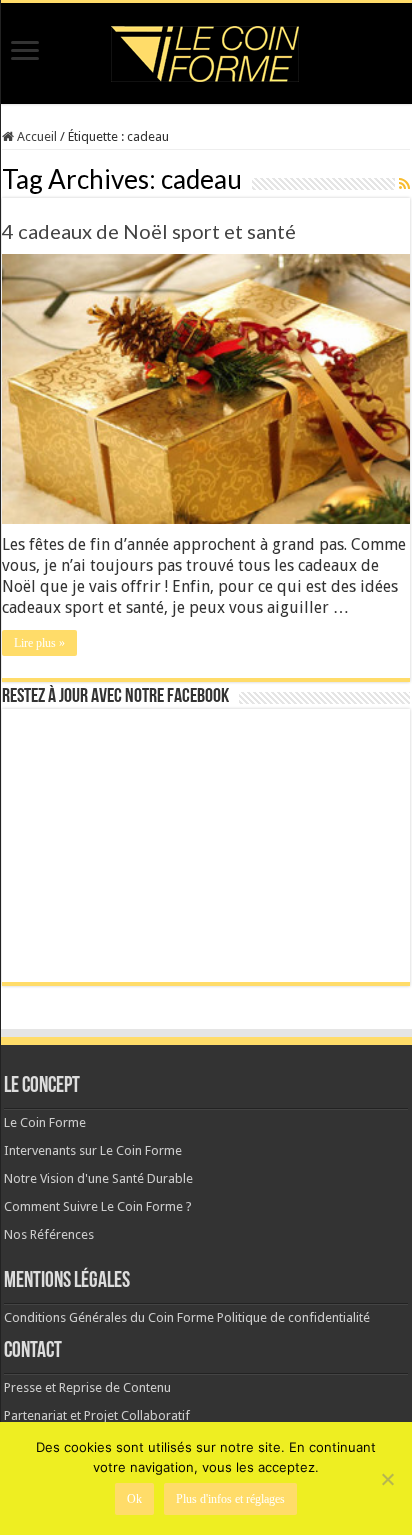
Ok (134, 1499)
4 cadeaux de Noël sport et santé (149, 231)
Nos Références (49, 1234)
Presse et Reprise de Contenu (87, 1387)
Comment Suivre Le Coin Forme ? (98, 1206)
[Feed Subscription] (404, 184)
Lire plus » (39, 643)
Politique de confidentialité (293, 1317)
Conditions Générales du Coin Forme (109, 1317)
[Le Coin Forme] (206, 48)
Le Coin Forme (45, 1122)
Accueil (35, 136)
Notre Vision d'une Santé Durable (98, 1178)
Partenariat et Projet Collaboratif (97, 1415)
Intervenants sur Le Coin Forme (93, 1150)
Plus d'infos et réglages (230, 1499)
